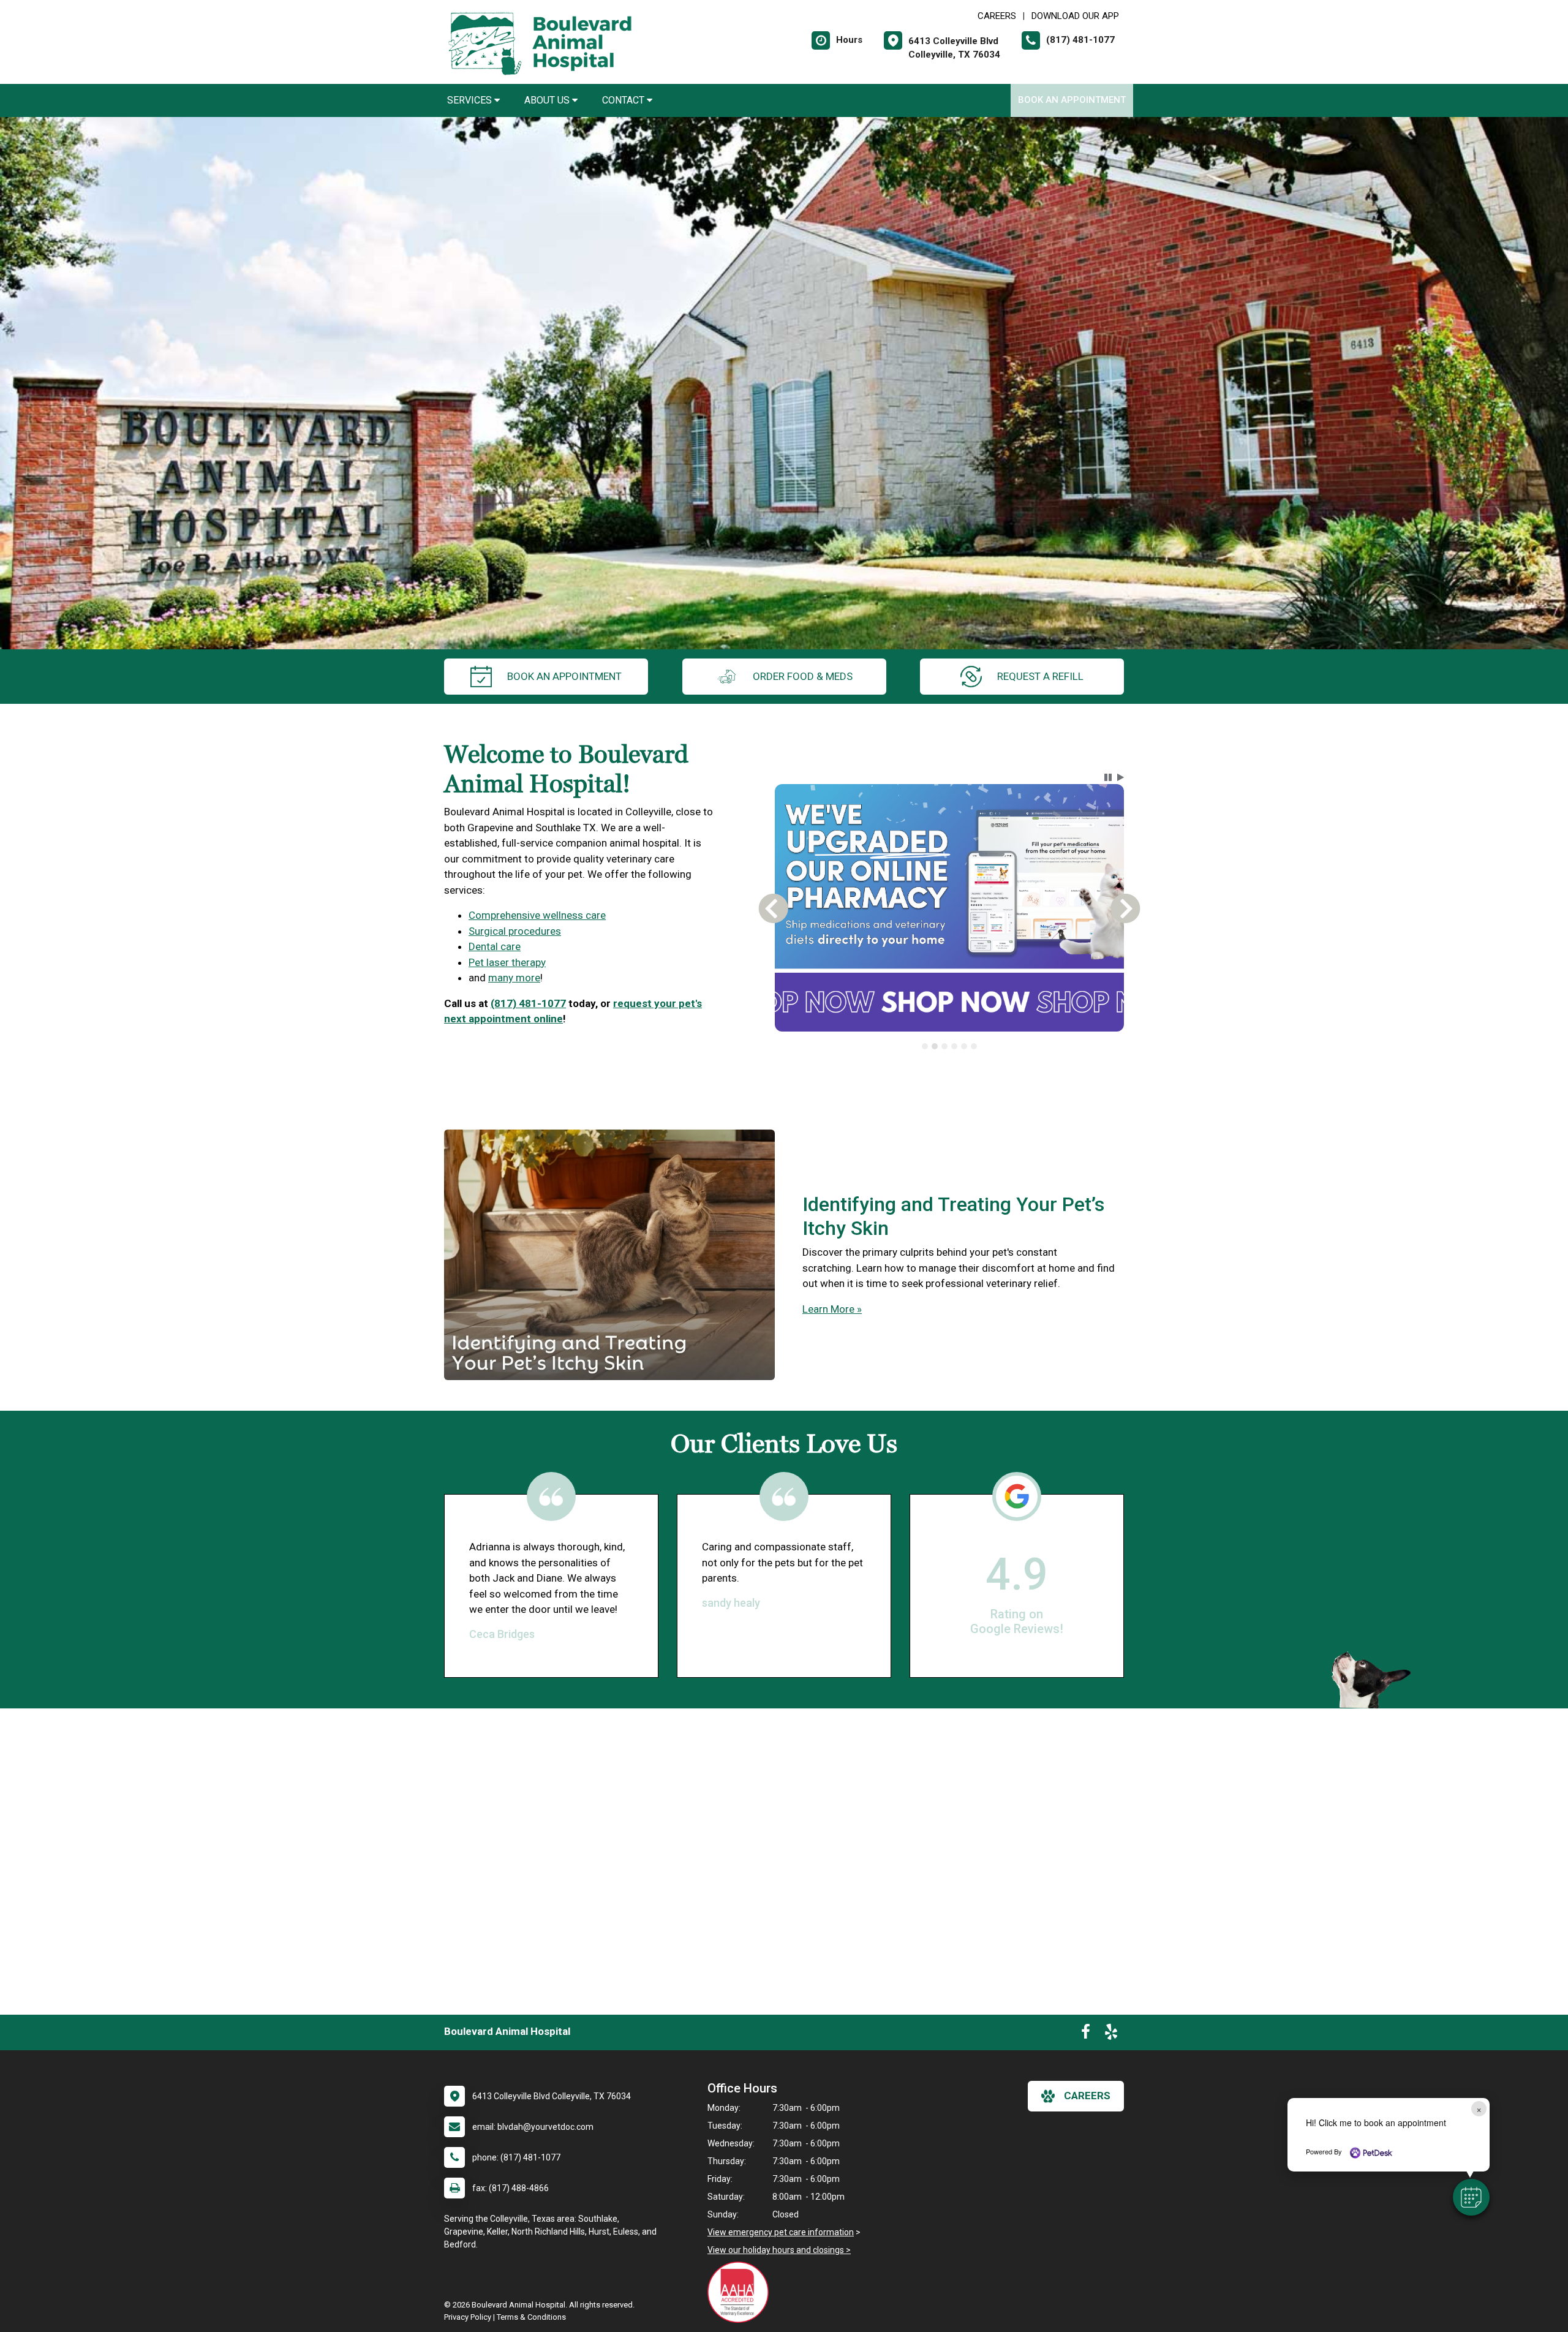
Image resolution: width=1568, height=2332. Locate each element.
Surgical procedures (515, 931)
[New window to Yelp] (1111, 2034)
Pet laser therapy (507, 962)
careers (1087, 2096)
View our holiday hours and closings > (779, 2250)
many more (514, 978)
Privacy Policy (468, 2317)
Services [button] (471, 100)
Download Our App (1075, 16)
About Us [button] (548, 100)
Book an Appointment (1072, 100)
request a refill (1040, 676)
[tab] (925, 1046)
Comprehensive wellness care (537, 915)
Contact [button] (624, 100)
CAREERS (997, 16)
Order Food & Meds (803, 676)
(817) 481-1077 (528, 1003)
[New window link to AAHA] (741, 2292)
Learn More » (832, 1309)
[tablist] (950, 1046)
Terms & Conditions (531, 2317)
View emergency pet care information (781, 2232)
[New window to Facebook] (1086, 2034)
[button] (1471, 2197)
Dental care (495, 946)
